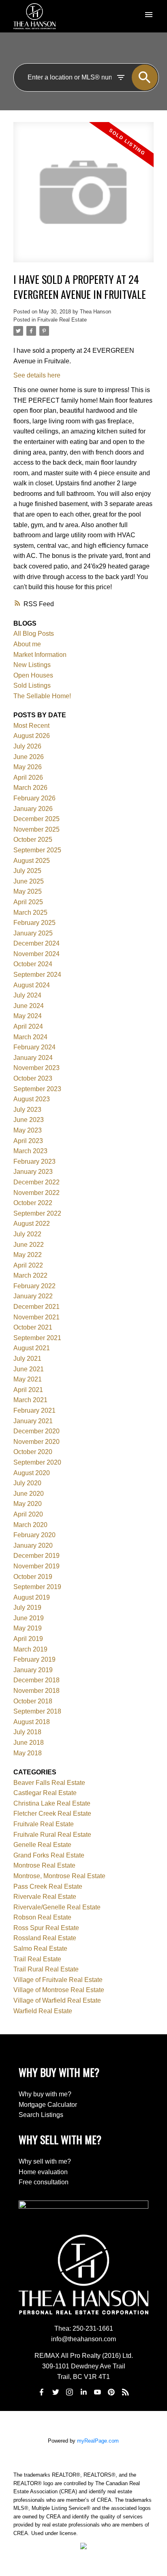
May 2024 (28, 1016)
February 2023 (34, 1161)
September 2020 (37, 1462)
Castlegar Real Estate (45, 1793)
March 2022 (30, 1275)
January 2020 (33, 1545)
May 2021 (28, 1379)
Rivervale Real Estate (45, 1897)
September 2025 (37, 850)
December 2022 (36, 1182)
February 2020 (34, 1535)
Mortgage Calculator (48, 2105)
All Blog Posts (34, 634)
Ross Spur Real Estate (46, 1928)
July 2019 (27, 1608)
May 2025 (28, 891)
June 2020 (29, 1494)
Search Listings (41, 2115)
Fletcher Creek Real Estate (52, 1813)
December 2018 (36, 1680)
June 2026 (29, 757)
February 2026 (34, 798)
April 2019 (28, 1639)
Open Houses (33, 675)
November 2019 (36, 1566)
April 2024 (28, 1026)
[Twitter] (56, 2392)
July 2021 (27, 1359)
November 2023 (36, 1068)
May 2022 (28, 1255)
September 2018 (37, 1711)
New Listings (32, 665)
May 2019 (28, 1628)
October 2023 (33, 1078)
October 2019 (33, 1577)
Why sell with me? (45, 2161)
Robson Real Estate (42, 1917)
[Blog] (125, 2392)
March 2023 (30, 1151)
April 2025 (28, 902)
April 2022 (28, 1265)
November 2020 (36, 1442)
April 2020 (28, 1514)
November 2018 (36, 1691)
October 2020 (33, 1452)
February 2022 (34, 1286)
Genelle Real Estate (42, 1845)
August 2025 (32, 861)
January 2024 (33, 1058)
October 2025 (33, 840)
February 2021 (34, 1410)
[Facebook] (42, 2392)
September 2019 (37, 1587)
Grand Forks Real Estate (49, 1855)
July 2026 (27, 746)
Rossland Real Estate (45, 1938)
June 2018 (29, 1743)
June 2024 (29, 1006)
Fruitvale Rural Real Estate (52, 1835)
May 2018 (28, 1753)
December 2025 (36, 819)
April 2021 (28, 1390)
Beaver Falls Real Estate (49, 1783)
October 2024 (33, 964)
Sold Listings (32, 685)
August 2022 (32, 1224)
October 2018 (33, 1701)
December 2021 (36, 1307)
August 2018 (32, 1722)
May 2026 (28, 767)
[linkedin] (83, 2392)
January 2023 (33, 1172)
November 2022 (36, 1193)
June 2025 (29, 881)
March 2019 (30, 1649)
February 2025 (34, 923)
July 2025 (27, 871)
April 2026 (28, 778)
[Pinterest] (111, 2392)
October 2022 (33, 1203)
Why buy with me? (45, 2094)
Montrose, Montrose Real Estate (59, 1876)
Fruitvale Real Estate (62, 320)
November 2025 (36, 829)
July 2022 (27, 1234)
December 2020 (36, 1431)
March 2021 (30, 1400)
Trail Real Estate (37, 1959)
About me (27, 644)
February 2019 (34, 1659)
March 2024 (30, 1037)
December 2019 (36, 1556)
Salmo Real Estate (40, 1949)
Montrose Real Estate (44, 1865)
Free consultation (44, 2182)
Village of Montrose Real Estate (59, 1990)
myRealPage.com (98, 2441)
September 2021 (37, 1338)
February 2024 (34, 1047)
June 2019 (29, 1618)
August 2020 (32, 1473)
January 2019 (33, 1670)
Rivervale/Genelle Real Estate (57, 1907)
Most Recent (31, 726)
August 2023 (32, 1099)
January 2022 (33, 1296)
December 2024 (36, 943)
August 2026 (32, 736)
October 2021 (33, 1327)
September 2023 (37, 1089)
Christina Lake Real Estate (52, 1803)
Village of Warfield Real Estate (57, 2000)
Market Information (40, 655)
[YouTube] (97, 2392)
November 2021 (36, 1317)
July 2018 (27, 1732)
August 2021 (32, 1348)
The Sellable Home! (42, 696)
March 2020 (30, 1525)
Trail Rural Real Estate (46, 1969)
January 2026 (33, 809)
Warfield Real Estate (43, 2011)
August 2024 (32, 985)
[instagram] (70, 2392)
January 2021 (33, 1421)
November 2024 (36, 954)
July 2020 (27, 1483)
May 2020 (28, 1504)
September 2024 (37, 975)
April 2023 (28, 1141)
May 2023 (28, 1130)
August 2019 (32, 1597)
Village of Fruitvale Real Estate (58, 1980)
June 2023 (29, 1120)
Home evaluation (43, 2172)
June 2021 (29, 1369)
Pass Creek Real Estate (48, 1886)
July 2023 (27, 1110)
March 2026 (30, 788)
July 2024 (27, 995)
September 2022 (37, 1213)
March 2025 (30, 913)
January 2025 (33, 933)
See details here (37, 375)
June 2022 (29, 1245)
